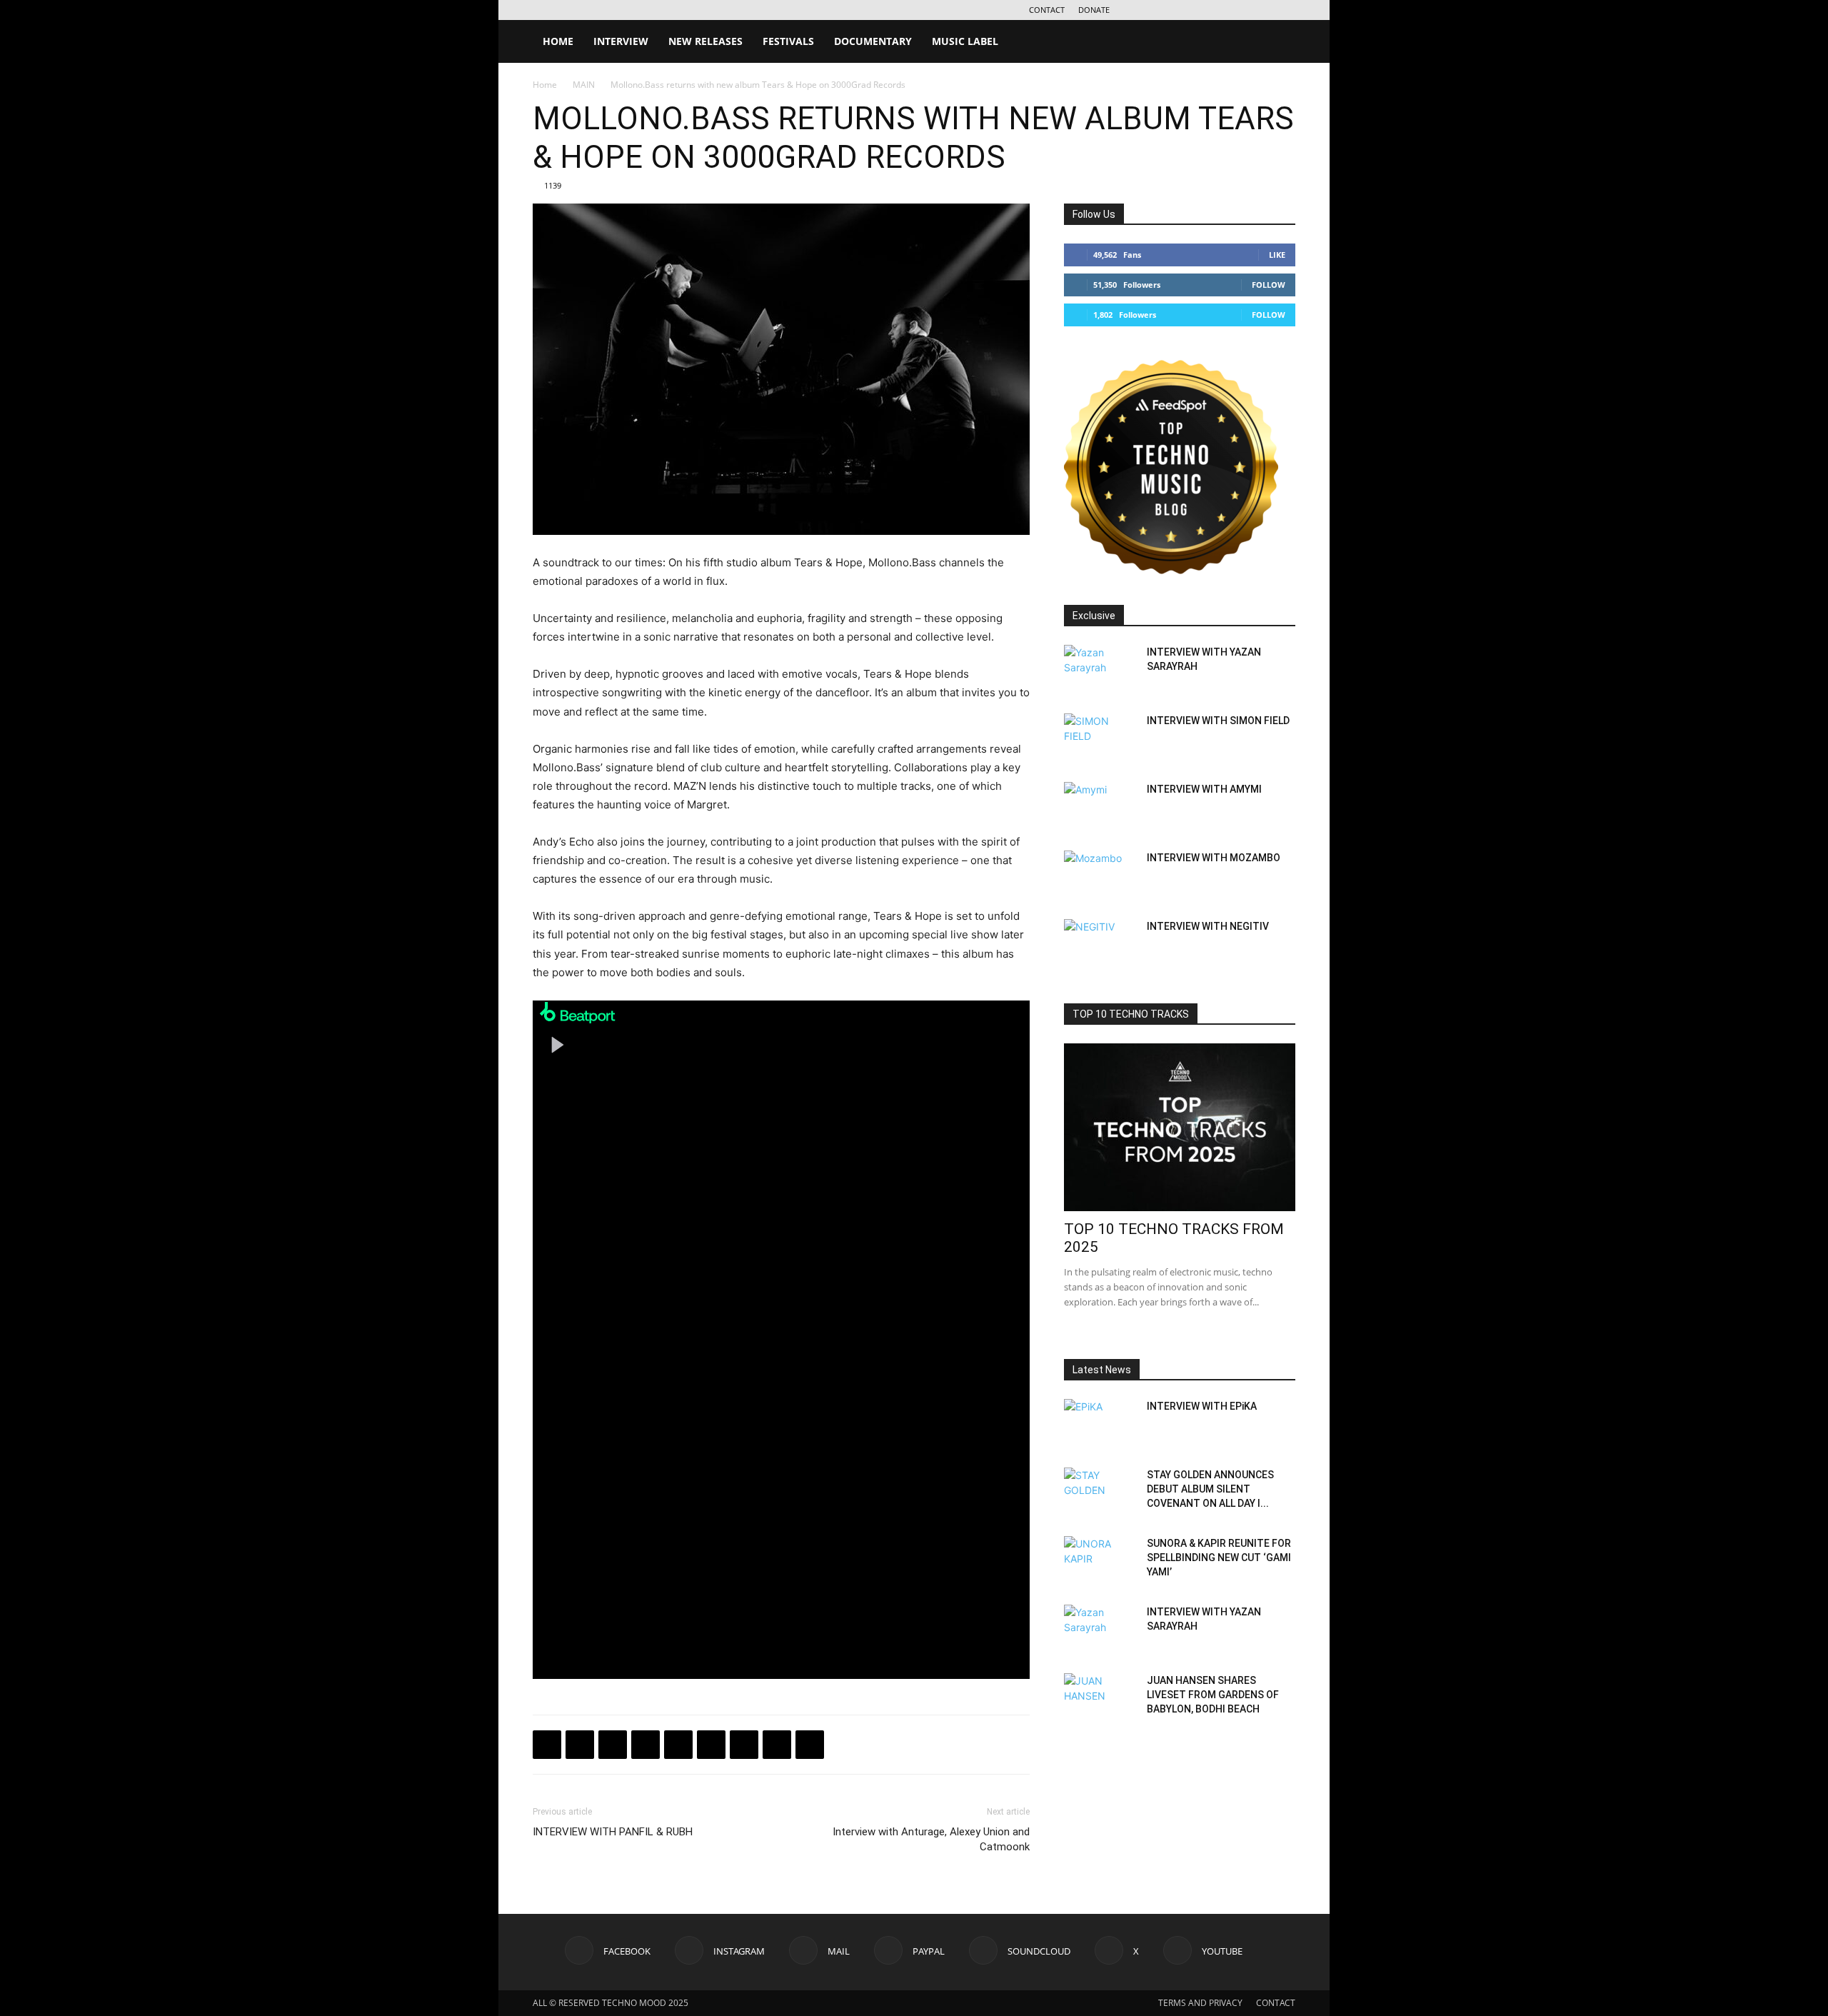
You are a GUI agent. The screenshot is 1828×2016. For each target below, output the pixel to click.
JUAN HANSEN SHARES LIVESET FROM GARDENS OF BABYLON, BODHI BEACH (1213, 1695)
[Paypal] (1214, 10)
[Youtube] (1285, 10)
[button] (1278, 42)
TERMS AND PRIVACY (1200, 2003)
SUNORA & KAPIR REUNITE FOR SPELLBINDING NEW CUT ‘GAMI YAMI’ (1219, 1558)
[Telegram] (646, 1745)
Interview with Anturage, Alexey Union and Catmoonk (931, 1839)
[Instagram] (1167, 10)
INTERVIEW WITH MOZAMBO (1214, 858)
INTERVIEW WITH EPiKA (1202, 1406)
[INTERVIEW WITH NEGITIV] (1100, 944)
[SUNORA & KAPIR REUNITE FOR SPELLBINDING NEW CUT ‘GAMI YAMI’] (1100, 1561)
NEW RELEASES (705, 41)
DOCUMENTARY (873, 41)
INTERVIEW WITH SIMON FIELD (1218, 721)
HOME (558, 41)
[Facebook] (1143, 10)
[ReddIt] (810, 1745)
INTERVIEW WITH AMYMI (1204, 789)
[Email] (711, 1745)
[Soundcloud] (1237, 10)
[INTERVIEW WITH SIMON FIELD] (1100, 738)
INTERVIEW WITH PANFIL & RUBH (613, 1832)
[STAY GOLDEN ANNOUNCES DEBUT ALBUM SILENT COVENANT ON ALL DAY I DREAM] (1100, 1493)
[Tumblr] (777, 1745)
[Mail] (1190, 10)
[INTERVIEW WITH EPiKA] (1100, 1424)
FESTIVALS (788, 41)
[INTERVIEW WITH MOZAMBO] (1100, 876)
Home (545, 85)
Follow (1269, 285)
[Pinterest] (744, 1745)
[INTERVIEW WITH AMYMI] (1100, 807)
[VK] (613, 1745)
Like (1277, 255)
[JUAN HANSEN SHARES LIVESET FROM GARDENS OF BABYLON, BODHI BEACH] (1100, 1698)
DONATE (1094, 10)
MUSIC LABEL (965, 41)
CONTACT (1047, 10)
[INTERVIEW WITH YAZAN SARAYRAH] (1100, 670)
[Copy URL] (678, 1745)
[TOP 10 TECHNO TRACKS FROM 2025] (1180, 1127)
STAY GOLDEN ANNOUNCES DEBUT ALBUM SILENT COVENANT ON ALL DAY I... (1210, 1489)
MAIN (584, 85)
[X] (1261, 10)
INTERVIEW (621, 41)
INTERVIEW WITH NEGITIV (1208, 926)
